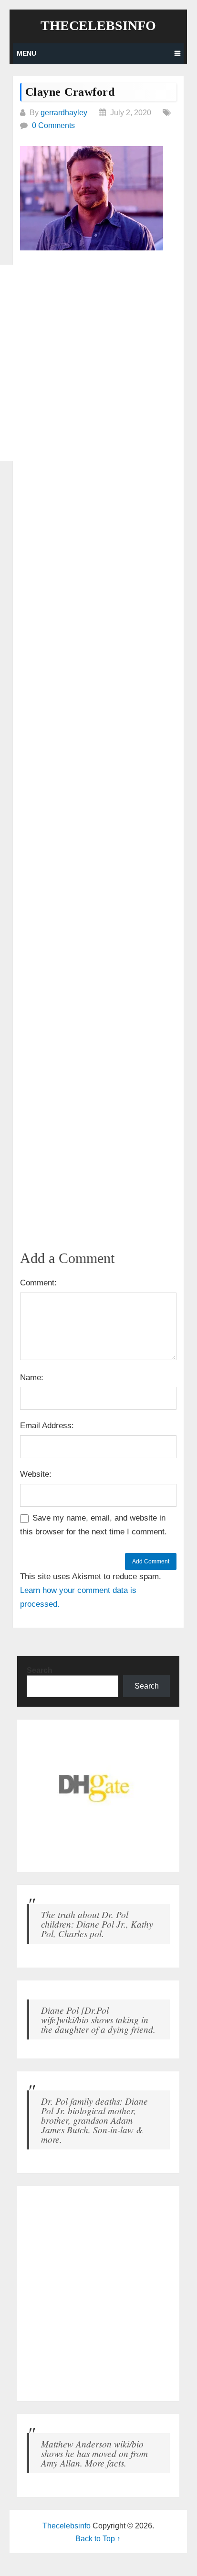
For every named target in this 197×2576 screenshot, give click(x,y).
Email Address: (47, 1426)
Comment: (38, 1283)
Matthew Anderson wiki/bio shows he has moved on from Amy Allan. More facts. (94, 2453)
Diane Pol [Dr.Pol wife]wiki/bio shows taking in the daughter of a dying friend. (98, 2019)
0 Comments (53, 125)
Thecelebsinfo (98, 26)
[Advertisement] (98, 363)
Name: (32, 1378)
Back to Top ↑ (98, 2539)
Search (40, 1670)
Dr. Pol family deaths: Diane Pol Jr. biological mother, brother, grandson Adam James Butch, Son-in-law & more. (94, 2120)
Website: (36, 1474)
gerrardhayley (64, 113)
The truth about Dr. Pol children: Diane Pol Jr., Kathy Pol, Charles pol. (97, 1924)
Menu (26, 53)
